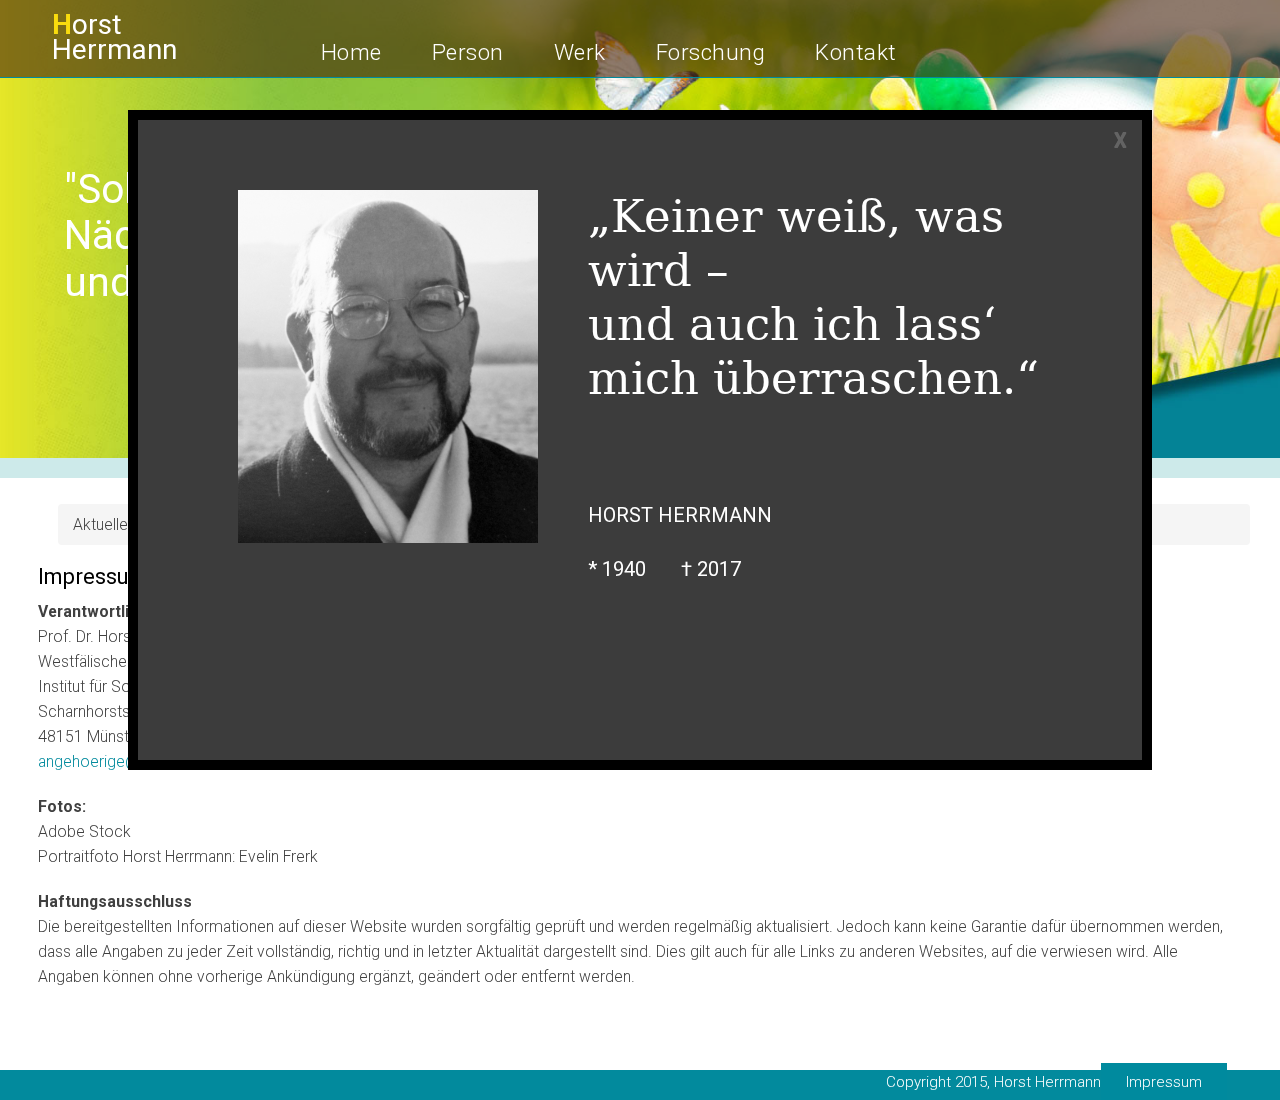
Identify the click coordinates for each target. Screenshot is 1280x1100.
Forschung (711, 52)
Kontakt (856, 52)
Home (351, 52)
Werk (580, 52)
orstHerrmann (114, 37)
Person (468, 52)
